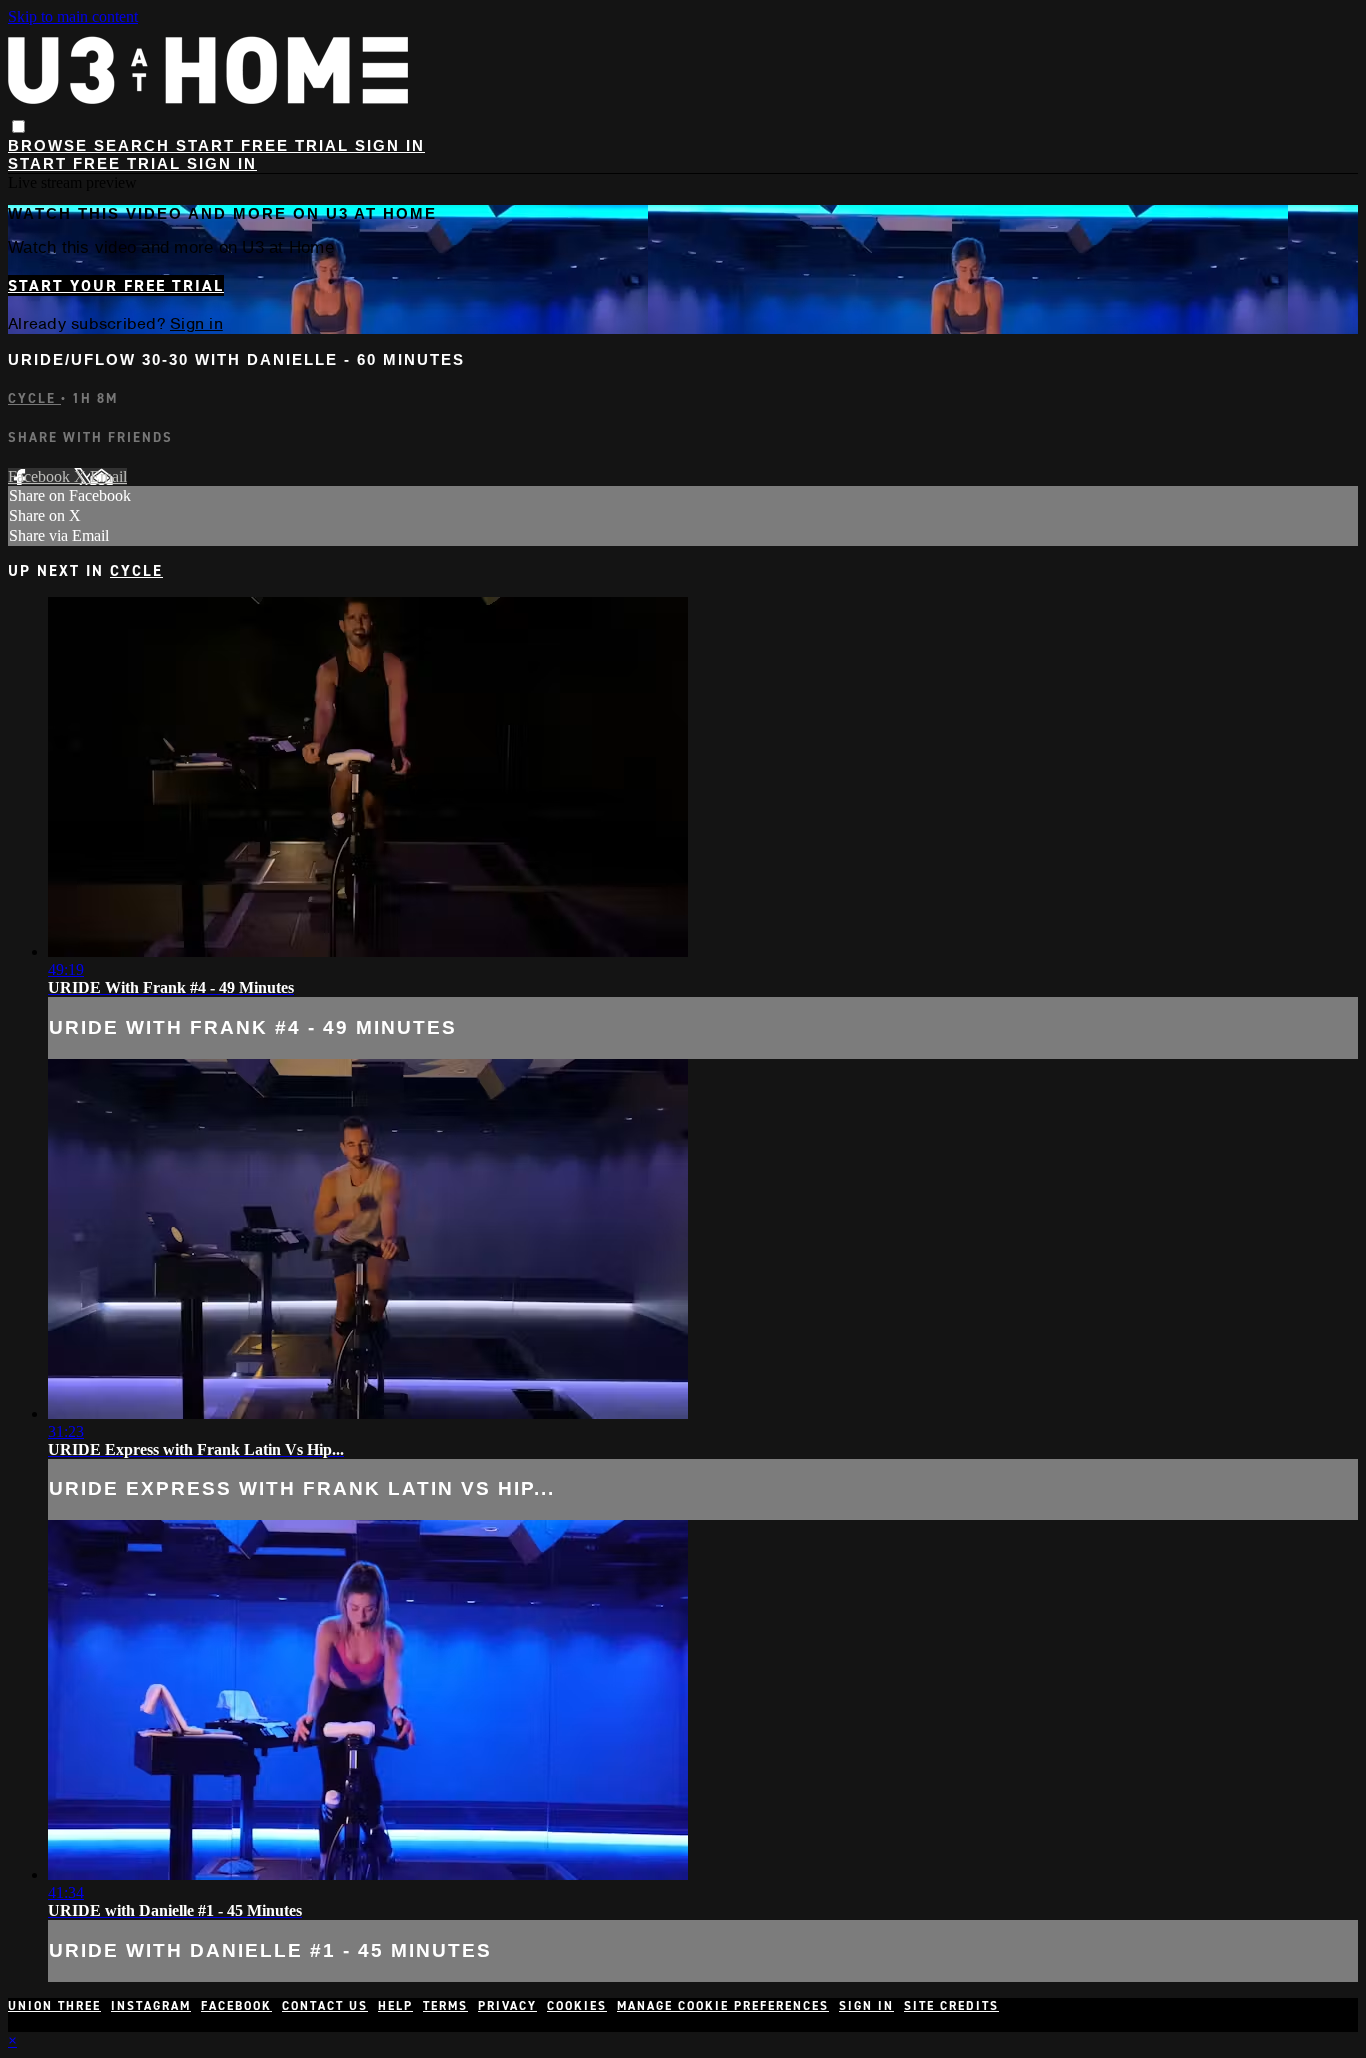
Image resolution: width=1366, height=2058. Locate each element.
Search (135, 145)
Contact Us (325, 2006)
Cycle (34, 398)
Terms (445, 2006)
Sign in (390, 145)
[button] (18, 126)
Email (108, 476)
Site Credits (951, 2006)
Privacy (507, 2006)
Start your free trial (116, 285)
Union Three (54, 2006)
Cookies (577, 2006)
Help (395, 2006)
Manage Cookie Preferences (723, 2006)
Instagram (151, 2006)
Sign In (222, 163)
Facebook (41, 476)
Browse (51, 145)
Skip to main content (73, 16)
